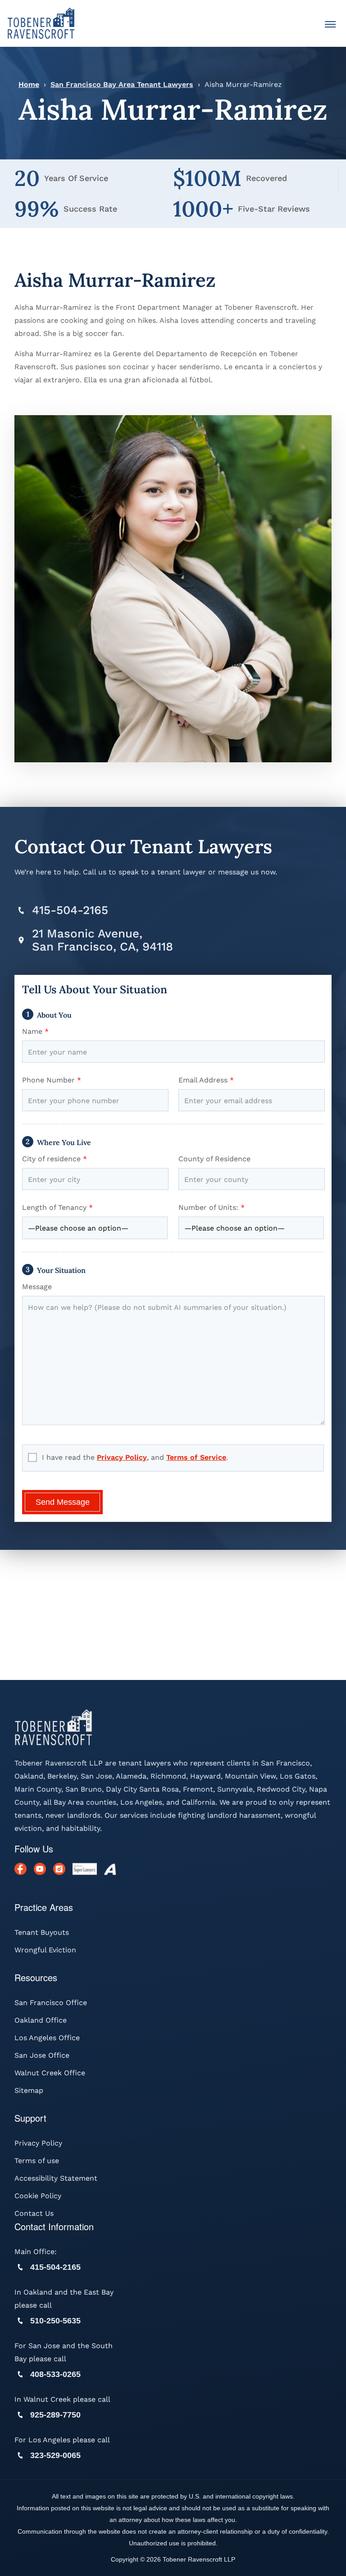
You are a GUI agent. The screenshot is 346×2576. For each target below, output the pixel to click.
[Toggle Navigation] (330, 25)
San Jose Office (42, 2055)
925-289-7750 (55, 2415)
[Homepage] (41, 23)
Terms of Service (196, 1457)
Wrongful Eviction (45, 1950)
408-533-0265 (55, 2374)
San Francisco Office (51, 2003)
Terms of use (37, 2161)
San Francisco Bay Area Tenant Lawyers (122, 84)
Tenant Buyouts (42, 1932)
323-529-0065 (55, 2455)
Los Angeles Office (47, 2038)
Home (29, 84)
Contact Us (34, 2213)
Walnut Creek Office (50, 2073)
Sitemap (29, 2090)
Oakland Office (41, 2020)
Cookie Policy (38, 2196)
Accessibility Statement (56, 2178)
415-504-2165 (70, 910)
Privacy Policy (122, 1457)
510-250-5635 (55, 2321)
